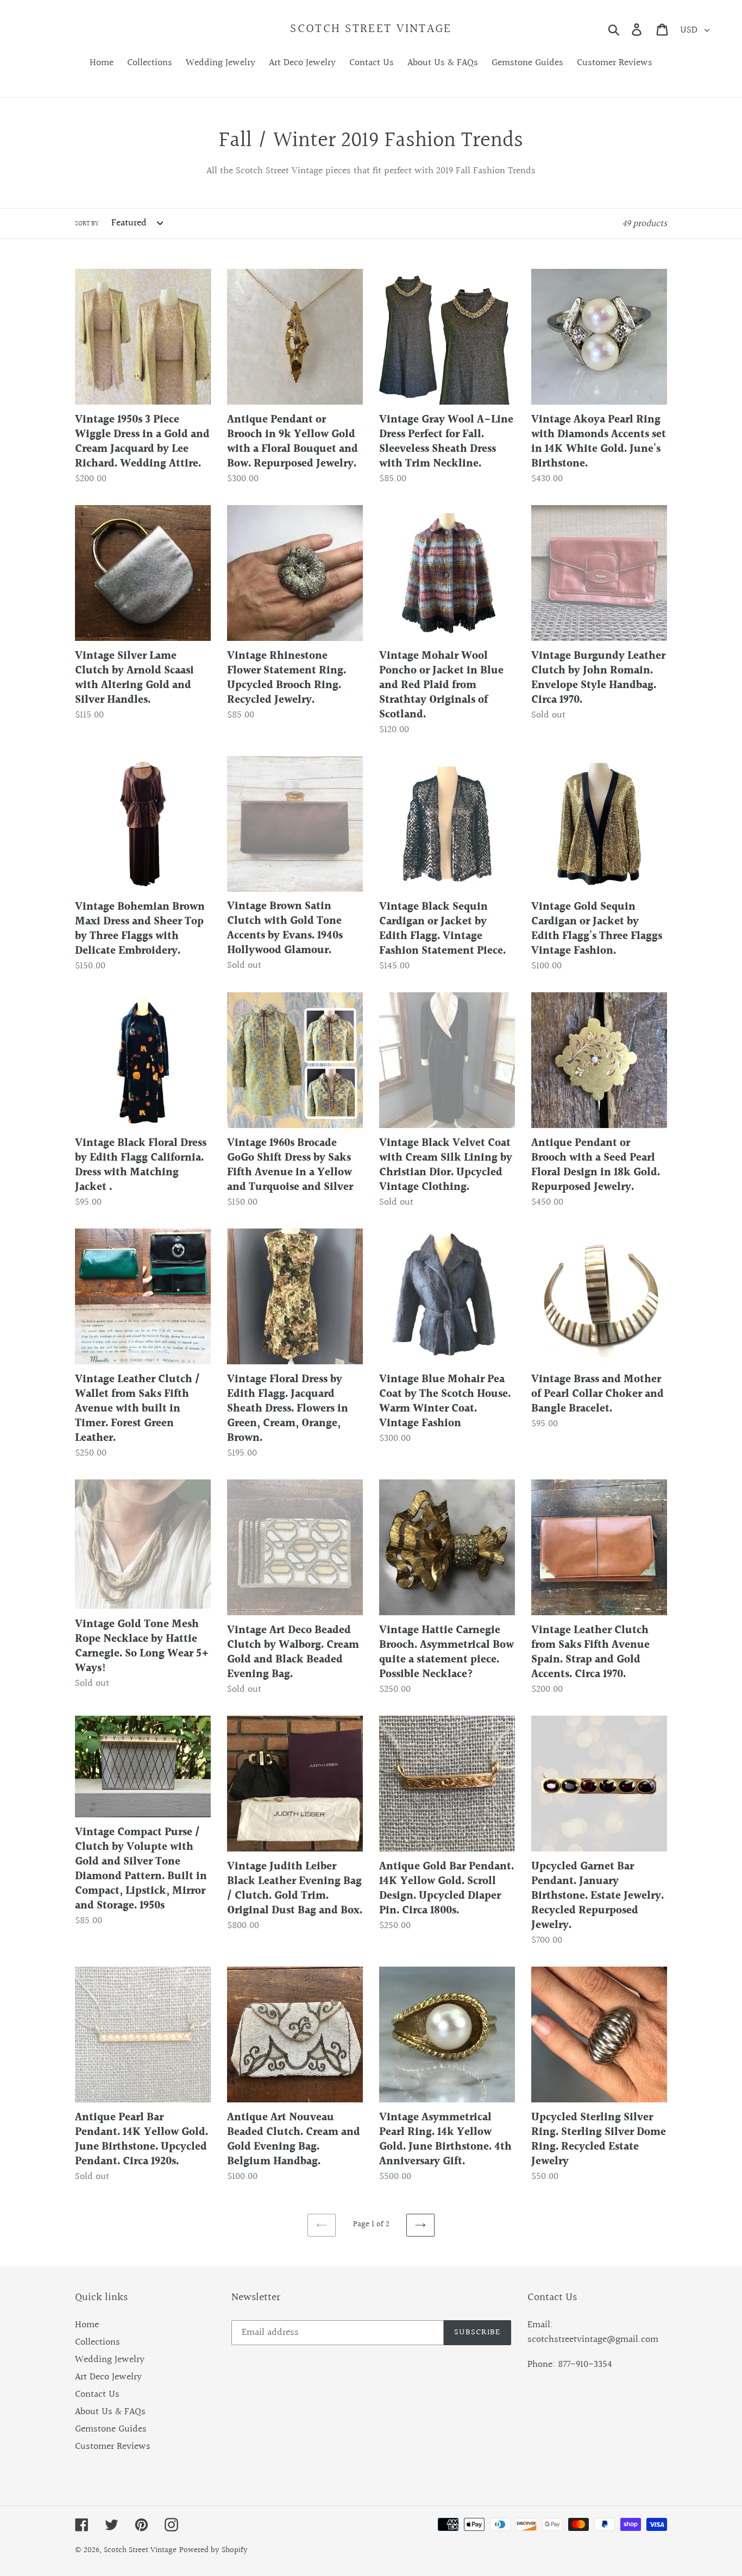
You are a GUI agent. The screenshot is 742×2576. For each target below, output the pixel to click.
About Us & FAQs (110, 2412)
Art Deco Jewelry (108, 2377)
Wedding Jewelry (110, 2360)
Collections (98, 2342)
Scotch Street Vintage (371, 29)
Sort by (87, 224)
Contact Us (97, 2394)
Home (87, 2325)
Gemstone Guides (111, 2429)
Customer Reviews (113, 2446)
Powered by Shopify (213, 2550)
